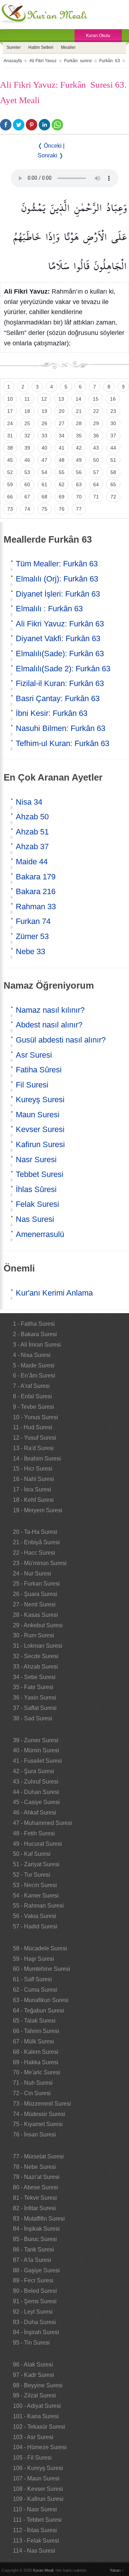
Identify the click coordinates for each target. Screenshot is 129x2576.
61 (44, 484)
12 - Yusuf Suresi (35, 1438)
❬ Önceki (50, 146)
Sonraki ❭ (51, 155)
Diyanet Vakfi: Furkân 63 (58, 638)
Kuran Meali (43, 2570)
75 (44, 509)
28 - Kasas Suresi (35, 1615)
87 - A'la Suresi (32, 2260)
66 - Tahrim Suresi (36, 2031)
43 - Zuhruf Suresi (36, 1782)
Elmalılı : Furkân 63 (49, 609)
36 (96, 436)
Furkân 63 (110, 61)
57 (96, 472)
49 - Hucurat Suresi (37, 1844)
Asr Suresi (34, 1055)
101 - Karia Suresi (36, 2416)
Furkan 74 (33, 921)
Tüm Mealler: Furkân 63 (57, 564)
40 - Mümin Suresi (36, 1750)
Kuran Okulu (98, 36)
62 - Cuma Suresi (35, 1990)
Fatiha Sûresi (39, 1070)
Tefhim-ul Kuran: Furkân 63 (63, 743)
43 (96, 448)
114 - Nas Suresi (34, 2551)
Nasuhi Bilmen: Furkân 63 (61, 728)
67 (27, 497)
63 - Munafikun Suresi (41, 2000)
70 (79, 497)
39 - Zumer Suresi (36, 1740)
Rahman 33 (36, 907)
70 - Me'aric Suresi (37, 2072)
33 (44, 436)
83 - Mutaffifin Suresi (39, 2219)
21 (79, 411)
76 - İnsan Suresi (34, 2135)
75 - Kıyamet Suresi (38, 2124)
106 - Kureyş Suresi (38, 2468)
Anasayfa (13, 61)
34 (62, 436)
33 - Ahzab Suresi (35, 1667)
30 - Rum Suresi (34, 1635)
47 (44, 460)
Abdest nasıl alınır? (49, 1025)
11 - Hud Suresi (33, 1427)
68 (44, 497)
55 (62, 472)
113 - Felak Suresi (36, 2541)
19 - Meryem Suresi (38, 1510)
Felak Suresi (37, 1204)
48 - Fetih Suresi (34, 1833)
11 (27, 399)
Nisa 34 (29, 802)
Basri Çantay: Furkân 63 (58, 698)
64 (96, 484)
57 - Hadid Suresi (35, 1926)
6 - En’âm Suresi (34, 1376)
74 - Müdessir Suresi (39, 2114)
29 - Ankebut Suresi (38, 1625)
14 (78, 399)
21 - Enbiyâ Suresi (36, 1542)
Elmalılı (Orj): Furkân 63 (57, 579)
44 (113, 448)
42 (79, 448)
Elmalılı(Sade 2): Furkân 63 (63, 669)
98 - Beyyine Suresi (38, 2385)
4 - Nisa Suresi (32, 1355)
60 (27, 484)
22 (96, 411)
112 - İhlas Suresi (35, 2530)
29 (96, 423)
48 (62, 460)
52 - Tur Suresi (32, 1875)
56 (79, 472)
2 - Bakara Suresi (35, 1334)
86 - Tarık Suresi (34, 2250)
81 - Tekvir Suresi (35, 2198)
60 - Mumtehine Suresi (42, 1969)
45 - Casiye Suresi (36, 1802)
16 (113, 399)
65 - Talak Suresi (34, 2021)
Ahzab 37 (32, 847)
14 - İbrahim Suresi (37, 1459)
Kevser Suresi (40, 1129)
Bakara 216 (36, 891)
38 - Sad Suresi (33, 1718)
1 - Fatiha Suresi (34, 1324)
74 (27, 509)
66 (10, 497)
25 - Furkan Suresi (36, 1584)
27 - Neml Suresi (34, 1604)
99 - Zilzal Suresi (34, 2395)
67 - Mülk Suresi (34, 2041)
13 (61, 399)
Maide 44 (32, 862)
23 (113, 411)
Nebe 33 (30, 951)
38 (10, 448)
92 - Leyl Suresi (33, 2312)
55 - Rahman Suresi (38, 1906)
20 (62, 411)
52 (10, 472)
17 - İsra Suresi (32, 1489)
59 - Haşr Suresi (34, 1959)
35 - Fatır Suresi (33, 1687)
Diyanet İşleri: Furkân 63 (58, 594)
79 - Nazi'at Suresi (36, 2177)
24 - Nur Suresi (32, 1574)
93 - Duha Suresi (34, 2322)
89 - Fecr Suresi (33, 2280)
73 (10, 509)
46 (27, 460)
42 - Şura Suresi (34, 1771)
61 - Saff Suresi (32, 1979)
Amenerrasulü (40, 1234)
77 (79, 509)
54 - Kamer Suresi (36, 1896)
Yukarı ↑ (117, 2570)
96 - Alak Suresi (33, 2365)
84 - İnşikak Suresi (36, 2229)
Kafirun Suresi (40, 1144)
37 (113, 436)
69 (62, 497)
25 (27, 423)
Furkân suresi (78, 61)
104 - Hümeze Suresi (40, 2447)
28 (79, 423)
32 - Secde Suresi (36, 1656)
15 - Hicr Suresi (33, 1469)
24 (10, 423)
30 (113, 423)
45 (10, 460)
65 (113, 484)
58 (113, 472)
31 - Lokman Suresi (38, 1646)
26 (44, 423)
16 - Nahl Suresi (34, 1479)
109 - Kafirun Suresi (38, 2499)
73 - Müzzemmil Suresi (42, 2104)
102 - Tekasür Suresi (39, 2427)
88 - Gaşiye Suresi (36, 2270)
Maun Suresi (38, 1115)
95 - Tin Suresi (31, 2343)
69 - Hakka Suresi (36, 2062)
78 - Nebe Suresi (34, 2167)
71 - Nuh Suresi (33, 2083)
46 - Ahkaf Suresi (35, 1813)
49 (79, 460)
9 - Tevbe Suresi (34, 1407)
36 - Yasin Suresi (35, 1698)
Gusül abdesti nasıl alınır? (61, 1040)
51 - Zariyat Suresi (36, 1864)
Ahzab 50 (32, 817)
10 (10, 399)
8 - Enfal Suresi (32, 1396)
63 (79, 484)
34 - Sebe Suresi (34, 1677)
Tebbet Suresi (40, 1174)
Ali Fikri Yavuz (43, 61)
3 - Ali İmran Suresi (37, 1345)
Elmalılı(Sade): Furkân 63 (60, 654)
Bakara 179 (36, 877)
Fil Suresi (32, 1085)
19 (44, 411)
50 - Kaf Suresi (32, 1854)
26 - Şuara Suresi (35, 1594)
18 (27, 411)
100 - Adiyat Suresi (37, 2406)
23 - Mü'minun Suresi (40, 1563)
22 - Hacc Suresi (34, 1553)
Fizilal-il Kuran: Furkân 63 (60, 683)
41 (62, 448)
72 (113, 497)
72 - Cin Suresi (32, 2093)
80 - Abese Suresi (35, 2187)
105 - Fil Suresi (32, 2458)
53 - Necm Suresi (35, 1885)
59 (10, 484)
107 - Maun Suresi (36, 2478)
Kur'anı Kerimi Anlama (54, 1293)
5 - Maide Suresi (34, 1365)
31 (10, 436)
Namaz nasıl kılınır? (50, 1010)
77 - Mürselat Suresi (38, 2156)
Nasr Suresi (36, 1160)
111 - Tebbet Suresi (37, 2520)
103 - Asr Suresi (33, 2437)
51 (113, 460)
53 (27, 472)
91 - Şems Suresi (35, 2301)
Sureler (14, 47)
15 (96, 399)
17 (10, 411)
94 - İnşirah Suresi (36, 2332)
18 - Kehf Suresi (33, 1500)
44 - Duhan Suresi (36, 1792)
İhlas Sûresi (36, 1189)
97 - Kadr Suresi (34, 2375)
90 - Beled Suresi (35, 2291)
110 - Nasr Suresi (35, 2509)
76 (62, 509)
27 (62, 423)
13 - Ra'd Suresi (33, 1448)
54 (44, 472)
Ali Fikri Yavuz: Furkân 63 (60, 624)
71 (96, 497)
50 (96, 460)
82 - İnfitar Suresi (34, 2208)
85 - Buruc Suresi (35, 2239)
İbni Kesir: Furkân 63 (52, 713)
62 (62, 484)
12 (44, 399)
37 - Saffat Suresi (35, 1708)
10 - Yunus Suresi (35, 1417)
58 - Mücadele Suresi (40, 1948)
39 (27, 448)
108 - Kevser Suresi (38, 2489)
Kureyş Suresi (40, 1100)
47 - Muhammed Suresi (42, 1823)
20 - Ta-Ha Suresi (35, 1532)
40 (44, 448)
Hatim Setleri (41, 47)
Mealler (68, 47)
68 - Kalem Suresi (36, 2052)
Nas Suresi (35, 1219)
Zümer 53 (32, 936)
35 (79, 436)
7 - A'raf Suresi (31, 1386)
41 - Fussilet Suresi (37, 1761)
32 (27, 436)
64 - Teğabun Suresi (39, 2011)
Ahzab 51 (32, 832)
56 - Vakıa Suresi (35, 1916)
